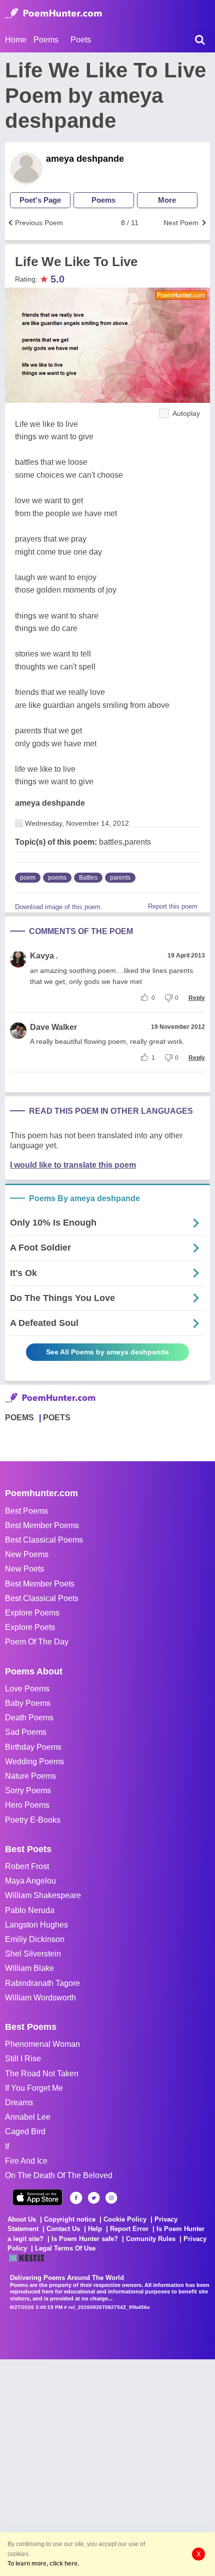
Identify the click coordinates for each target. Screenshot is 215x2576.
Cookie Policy (125, 2219)
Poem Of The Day (37, 1642)
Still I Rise (23, 2059)
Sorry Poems (28, 1790)
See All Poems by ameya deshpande (107, 1352)
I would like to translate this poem (73, 1165)
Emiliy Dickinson (35, 1939)
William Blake (29, 1968)
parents (120, 878)
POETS (57, 1418)
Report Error (129, 2229)
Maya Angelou (30, 1881)
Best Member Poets (40, 1584)
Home (16, 40)
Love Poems (27, 1689)
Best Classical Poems (44, 1540)
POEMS (19, 1418)
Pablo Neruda (30, 1910)
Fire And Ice (26, 2161)
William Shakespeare (43, 1895)
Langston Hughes (36, 1925)
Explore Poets (30, 1627)
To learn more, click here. (43, 2564)
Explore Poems (32, 1613)
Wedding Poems (34, 1762)
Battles (88, 878)
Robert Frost (27, 1866)
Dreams (19, 2102)
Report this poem (173, 906)
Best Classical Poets (42, 1598)
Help (95, 2229)
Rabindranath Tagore (42, 1983)
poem (28, 878)
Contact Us (63, 2229)
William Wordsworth (40, 1998)
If (7, 2146)
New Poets (24, 1569)
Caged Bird (25, 2131)
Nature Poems (30, 1776)
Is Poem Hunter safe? (85, 2239)
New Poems (27, 1554)
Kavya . (44, 956)
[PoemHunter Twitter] (94, 2198)
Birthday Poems (33, 1747)
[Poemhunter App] (37, 2197)
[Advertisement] (107, 2467)
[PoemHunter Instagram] (111, 2198)
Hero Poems (27, 1805)
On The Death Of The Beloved (59, 2175)
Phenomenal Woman (42, 2044)
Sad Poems (26, 1732)
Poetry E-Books (33, 1820)
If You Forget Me (34, 2088)
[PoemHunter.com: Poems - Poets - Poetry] (53, 13)
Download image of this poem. (59, 907)
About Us (22, 2219)
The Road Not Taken (42, 2074)
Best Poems (26, 1511)
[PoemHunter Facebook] (76, 2198)
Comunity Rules (151, 2239)
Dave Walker (53, 1027)
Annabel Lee (28, 2117)
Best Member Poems (42, 1525)
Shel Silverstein (33, 1954)
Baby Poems (28, 1703)
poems (57, 878)
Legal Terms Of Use (65, 2248)
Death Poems (29, 1718)
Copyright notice (70, 2219)
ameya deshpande (85, 159)
